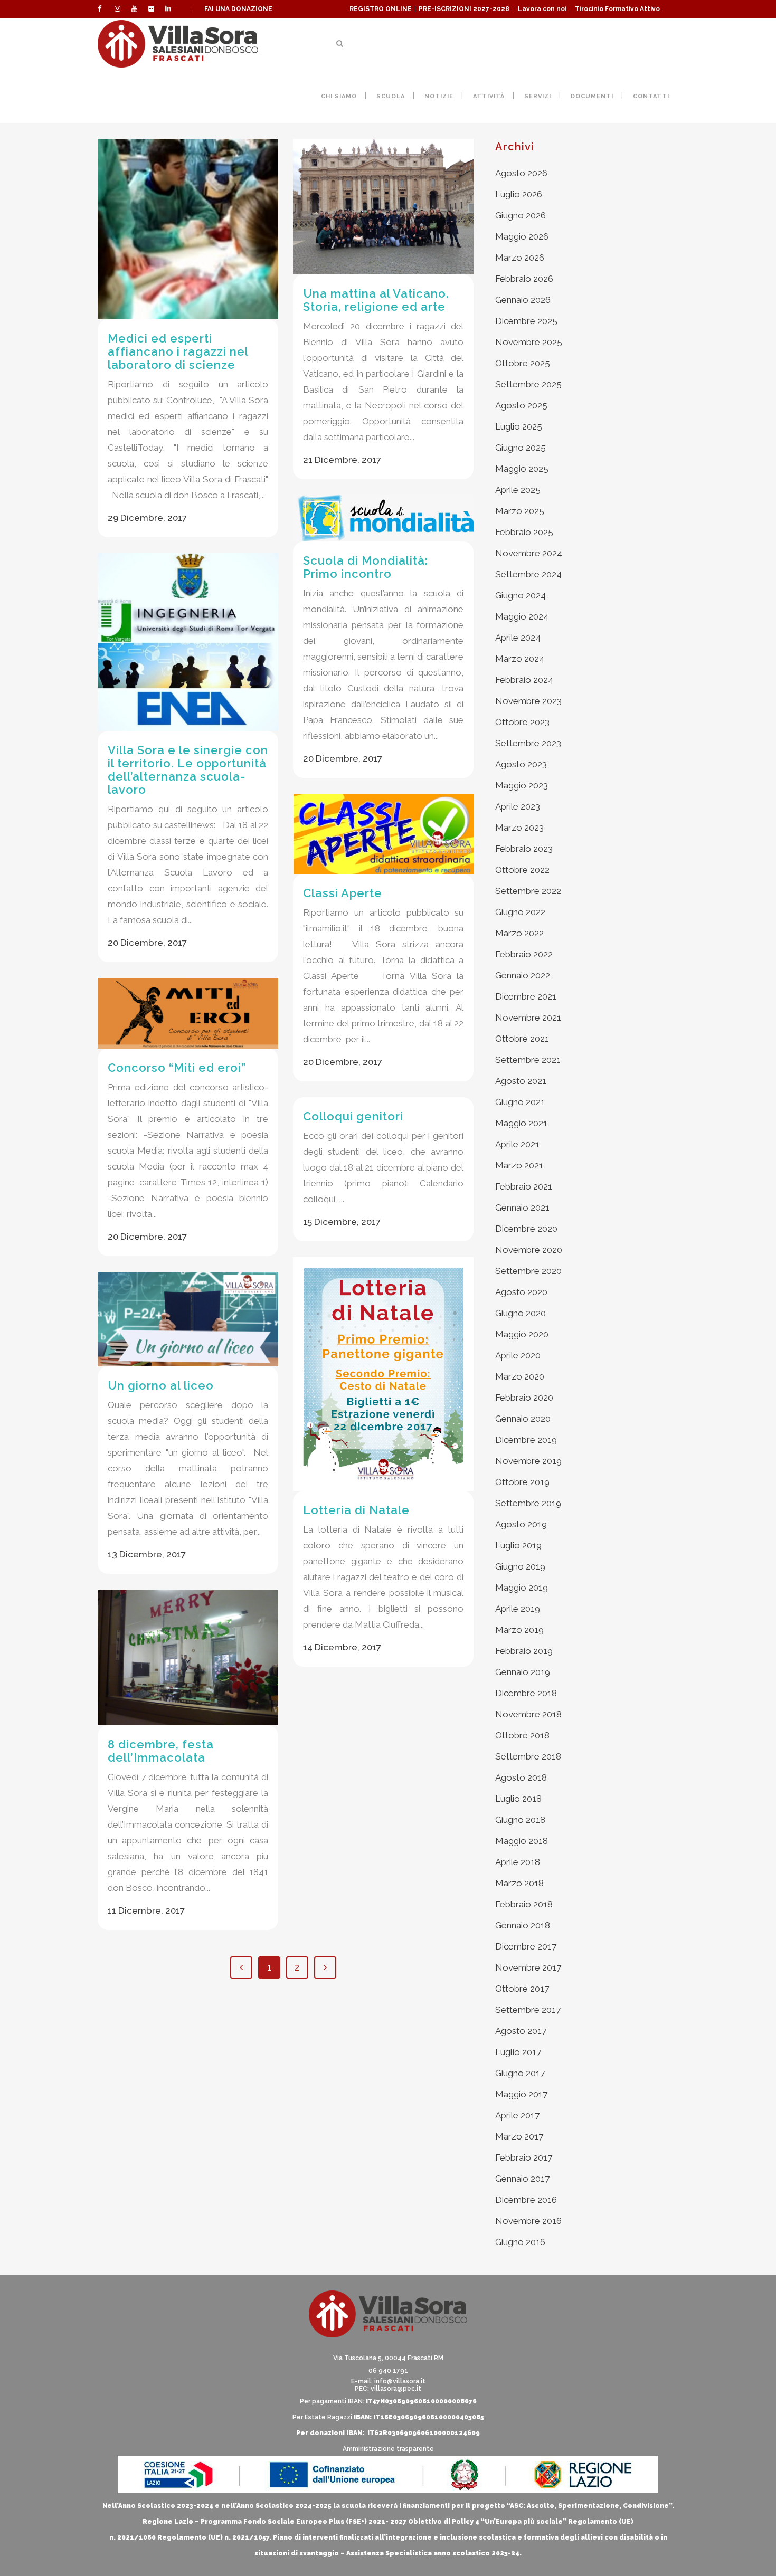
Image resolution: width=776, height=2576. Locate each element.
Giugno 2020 (521, 1313)
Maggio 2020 (522, 1334)
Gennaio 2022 (523, 975)
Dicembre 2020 (526, 1229)
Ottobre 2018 (522, 1735)
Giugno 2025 (521, 448)
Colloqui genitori (353, 1116)
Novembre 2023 (528, 701)
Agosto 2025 (521, 405)
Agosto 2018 (521, 1777)
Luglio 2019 (518, 1545)
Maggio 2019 (522, 1588)
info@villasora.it (400, 2381)
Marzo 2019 (519, 1630)
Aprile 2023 (518, 806)
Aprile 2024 (518, 638)
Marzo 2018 (519, 1883)
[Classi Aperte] (383, 834)
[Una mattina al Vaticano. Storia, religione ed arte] (383, 207)
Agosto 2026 (521, 173)
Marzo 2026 (520, 258)
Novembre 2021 (528, 1018)
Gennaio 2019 (523, 1672)
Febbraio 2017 (524, 2157)
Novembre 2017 (528, 1967)
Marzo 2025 (520, 511)
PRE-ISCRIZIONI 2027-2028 (464, 9)
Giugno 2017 (520, 2073)
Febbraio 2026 (524, 279)
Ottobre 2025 (523, 363)
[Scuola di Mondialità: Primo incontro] (383, 518)
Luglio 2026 (519, 194)
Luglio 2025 (519, 426)
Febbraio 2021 (524, 1186)
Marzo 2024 (520, 659)
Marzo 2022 (519, 933)
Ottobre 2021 (522, 1039)
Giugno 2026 (521, 215)
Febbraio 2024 (524, 680)
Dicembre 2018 (526, 1693)
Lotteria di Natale (356, 1510)
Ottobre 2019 (522, 1482)
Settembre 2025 (528, 384)
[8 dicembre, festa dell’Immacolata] (188, 1657)
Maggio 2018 (522, 1841)
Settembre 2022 (528, 891)
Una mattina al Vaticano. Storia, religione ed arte (376, 300)
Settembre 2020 (528, 1271)
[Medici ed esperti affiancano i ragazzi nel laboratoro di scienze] (188, 229)
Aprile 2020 (518, 1355)
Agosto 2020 (521, 1292)
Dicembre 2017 (526, 1946)
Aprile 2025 (518, 490)
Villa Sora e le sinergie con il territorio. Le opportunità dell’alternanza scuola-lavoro (188, 770)
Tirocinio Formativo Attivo (617, 9)
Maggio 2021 (521, 1123)
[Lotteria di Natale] (383, 1374)
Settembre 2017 (528, 2010)
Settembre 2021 (528, 1060)
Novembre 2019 (528, 1461)
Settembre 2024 (528, 574)
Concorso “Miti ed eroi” (177, 1068)
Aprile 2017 (517, 2115)
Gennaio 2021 (522, 1208)
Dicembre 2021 (526, 996)
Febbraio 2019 (524, 1651)
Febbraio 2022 (524, 954)
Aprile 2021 (517, 1144)
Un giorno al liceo (161, 1385)
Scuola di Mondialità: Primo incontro (366, 567)
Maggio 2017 (521, 2094)
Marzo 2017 (519, 2136)
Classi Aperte (343, 893)
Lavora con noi (542, 9)
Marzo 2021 (519, 1165)
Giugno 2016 (520, 2242)
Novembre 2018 (528, 1714)
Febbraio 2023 (524, 849)
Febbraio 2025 (524, 532)
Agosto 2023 (521, 764)
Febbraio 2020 (524, 1398)
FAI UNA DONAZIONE (238, 9)
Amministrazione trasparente (388, 2449)
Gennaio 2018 (523, 1925)
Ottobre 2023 (522, 722)
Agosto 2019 (521, 1524)
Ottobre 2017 (522, 1989)
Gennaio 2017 (522, 2179)
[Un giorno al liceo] (188, 1319)
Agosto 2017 (521, 2031)
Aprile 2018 (518, 1862)
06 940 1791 (388, 2371)
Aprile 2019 (518, 1609)
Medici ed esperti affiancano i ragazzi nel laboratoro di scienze (178, 351)
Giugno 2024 (521, 595)
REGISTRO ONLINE (381, 9)
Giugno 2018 (520, 1820)
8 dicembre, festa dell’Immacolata (161, 1751)
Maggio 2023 (522, 785)
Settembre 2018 (528, 1756)
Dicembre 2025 (526, 321)
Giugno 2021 (520, 1102)
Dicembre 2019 (526, 1440)
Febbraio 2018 (524, 1904)
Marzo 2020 (520, 1376)
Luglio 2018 (518, 1799)
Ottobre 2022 (522, 870)
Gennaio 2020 (523, 1419)
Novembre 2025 (529, 342)
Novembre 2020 (529, 1250)
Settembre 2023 (528, 743)
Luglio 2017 (518, 2052)
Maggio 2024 (522, 616)
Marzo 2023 (519, 828)
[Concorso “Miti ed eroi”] (188, 1013)
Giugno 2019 (520, 1566)
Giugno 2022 (520, 912)
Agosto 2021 (521, 1081)
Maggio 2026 (522, 236)
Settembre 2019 (528, 1503)
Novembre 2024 (529, 553)
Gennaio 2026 (523, 300)
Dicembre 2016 (526, 2200)
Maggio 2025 (522, 469)
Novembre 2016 (528, 2221)
